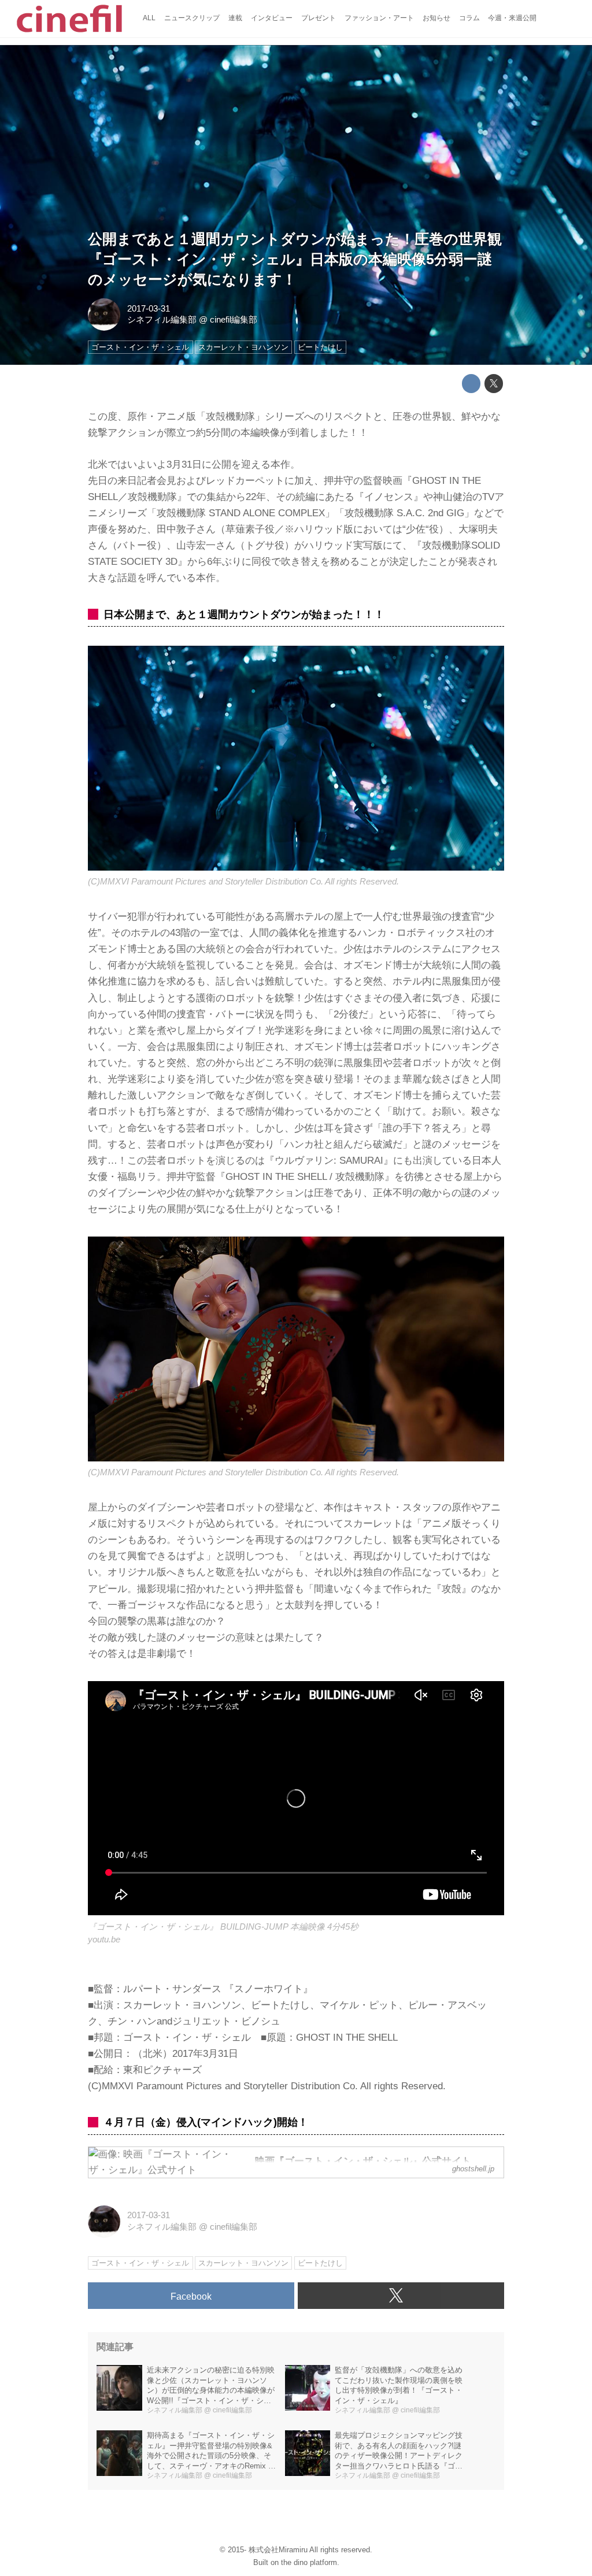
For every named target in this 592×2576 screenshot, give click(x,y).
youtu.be (104, 1940)
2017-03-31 (149, 309)
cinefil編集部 (234, 320)
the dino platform (309, 2562)
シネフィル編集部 (162, 320)
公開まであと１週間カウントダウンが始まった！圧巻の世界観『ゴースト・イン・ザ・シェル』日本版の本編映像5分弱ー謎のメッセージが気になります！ (295, 259)
